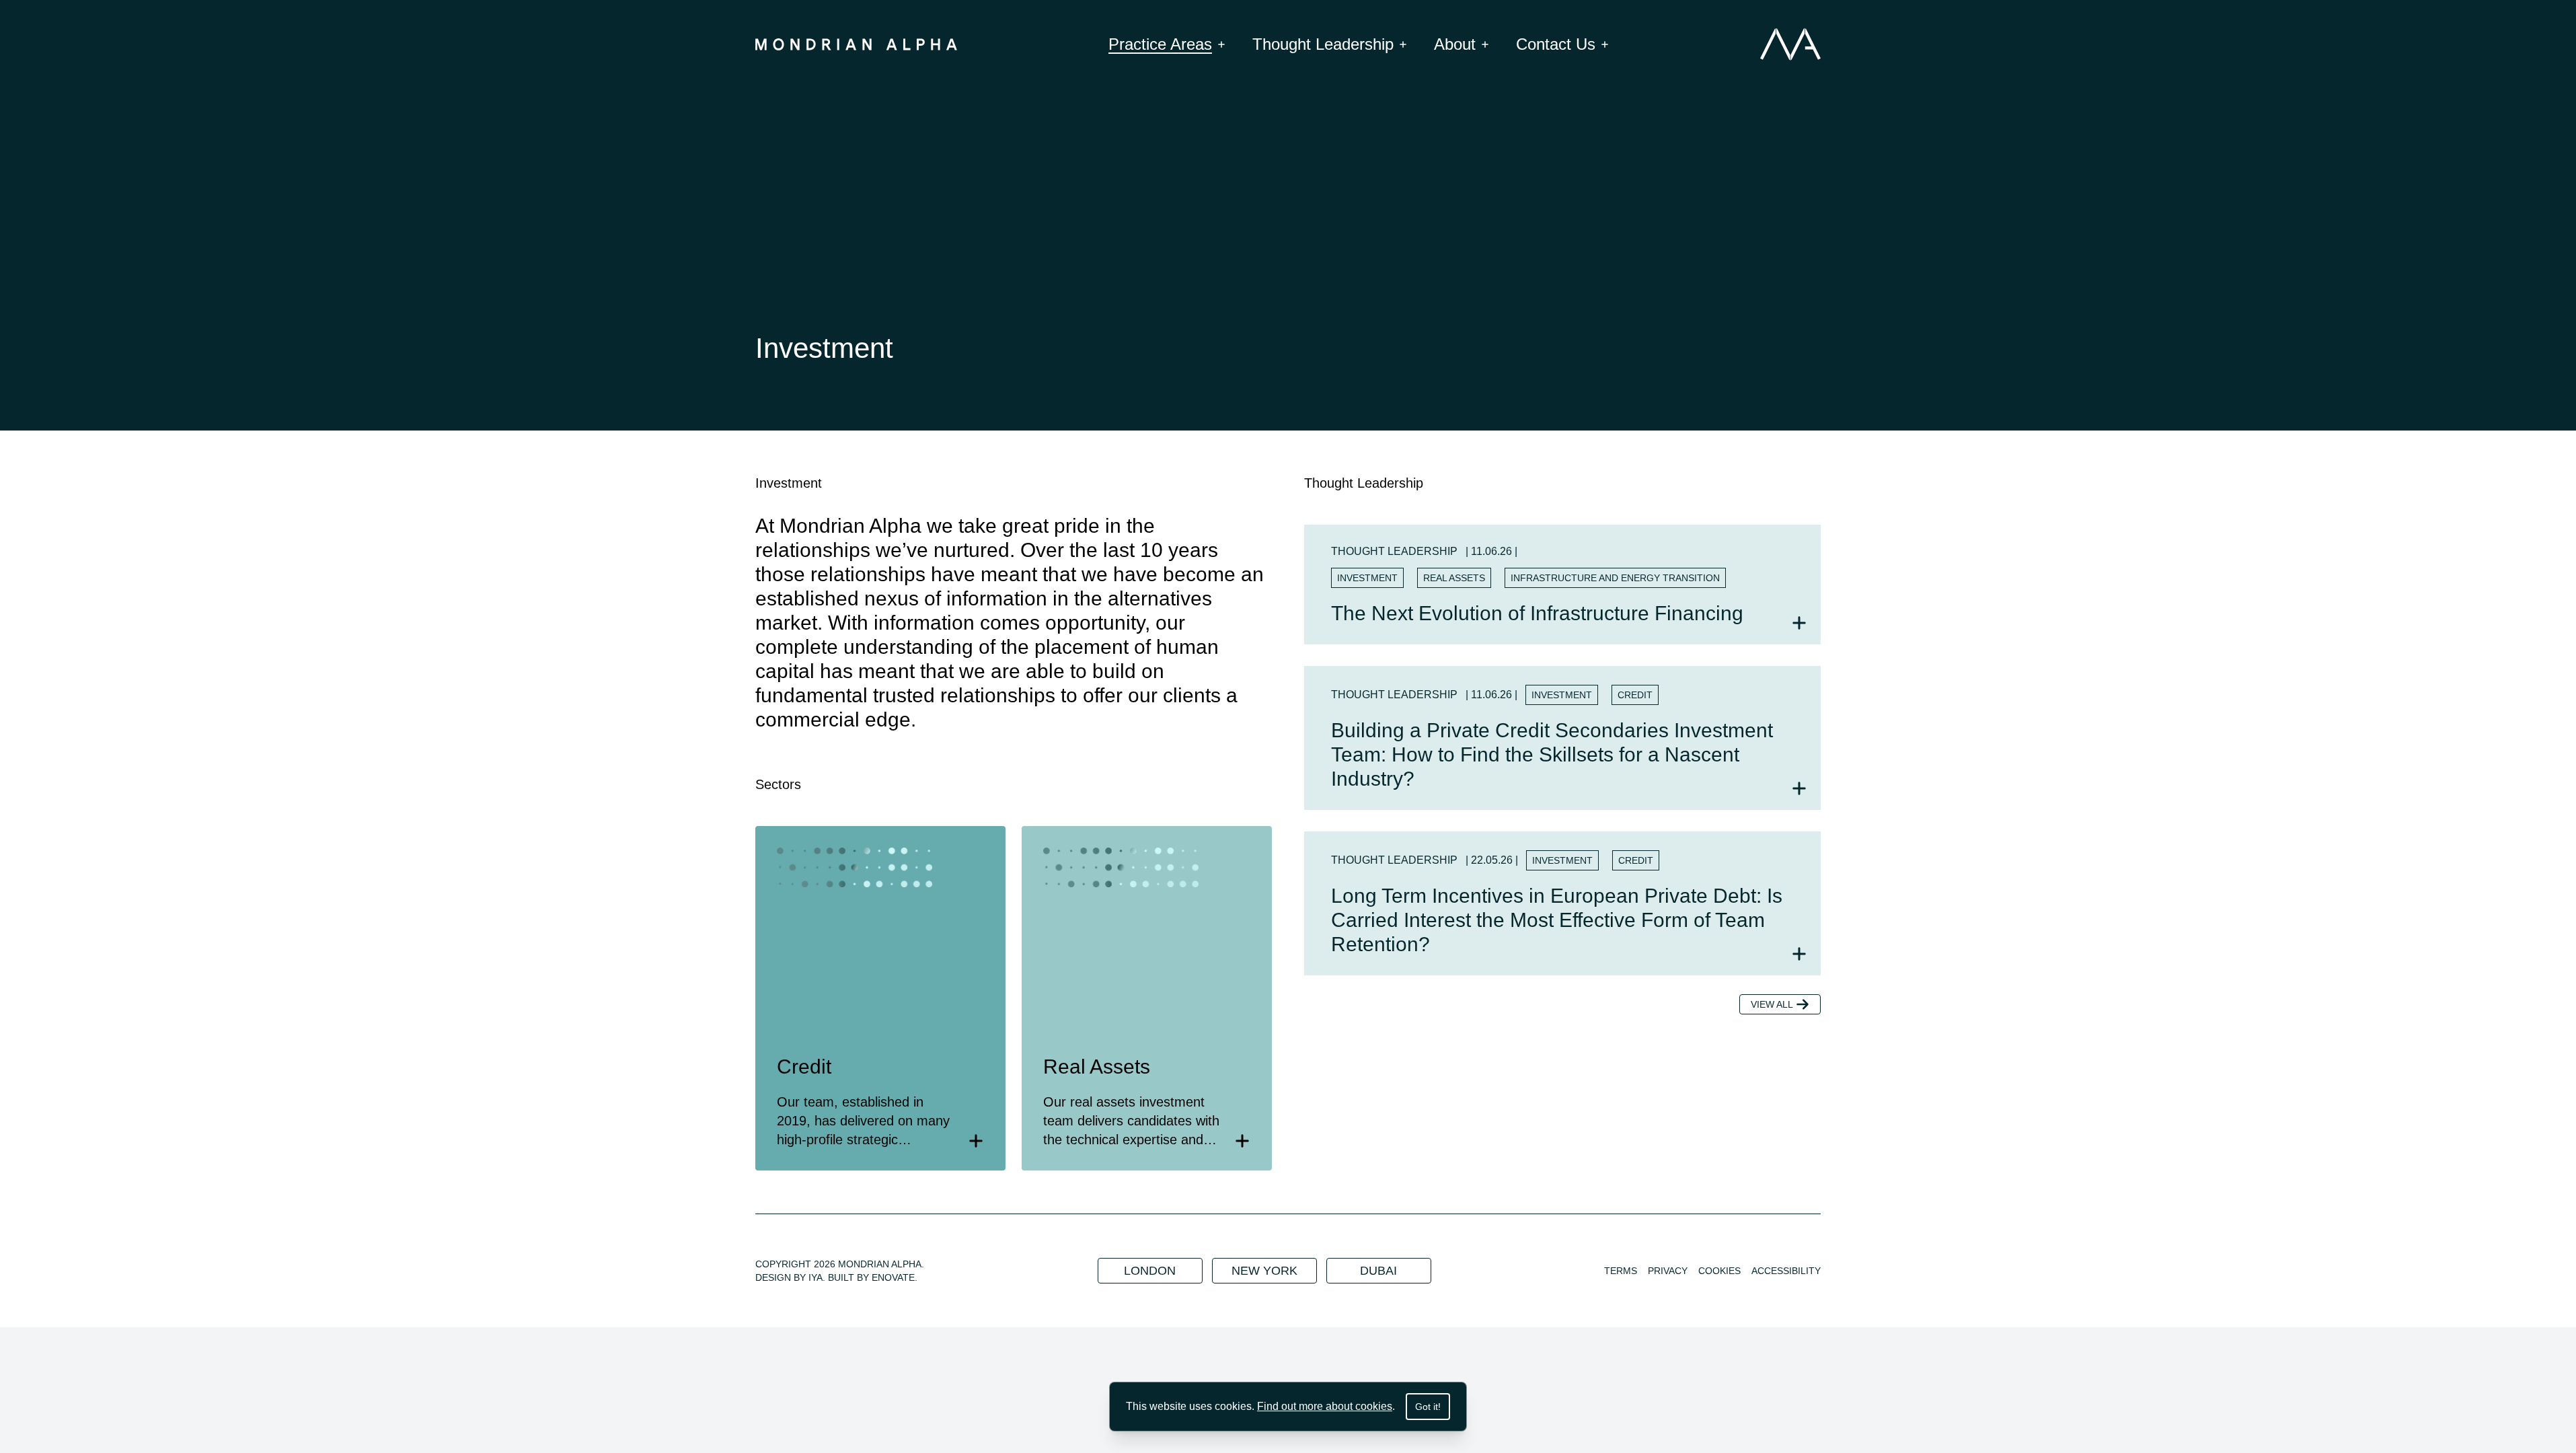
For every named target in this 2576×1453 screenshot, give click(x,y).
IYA (816, 1277)
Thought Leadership (1323, 44)
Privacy (1668, 1271)
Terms (1621, 1271)
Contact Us (1556, 44)
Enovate (893, 1277)
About (1455, 44)
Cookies (1719, 1271)
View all (1772, 1004)
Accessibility (1786, 1271)
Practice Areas (1160, 44)
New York (1264, 1271)
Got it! (1428, 1407)
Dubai (1378, 1271)
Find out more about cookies (1325, 1406)
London (1150, 1271)
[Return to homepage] (856, 44)
